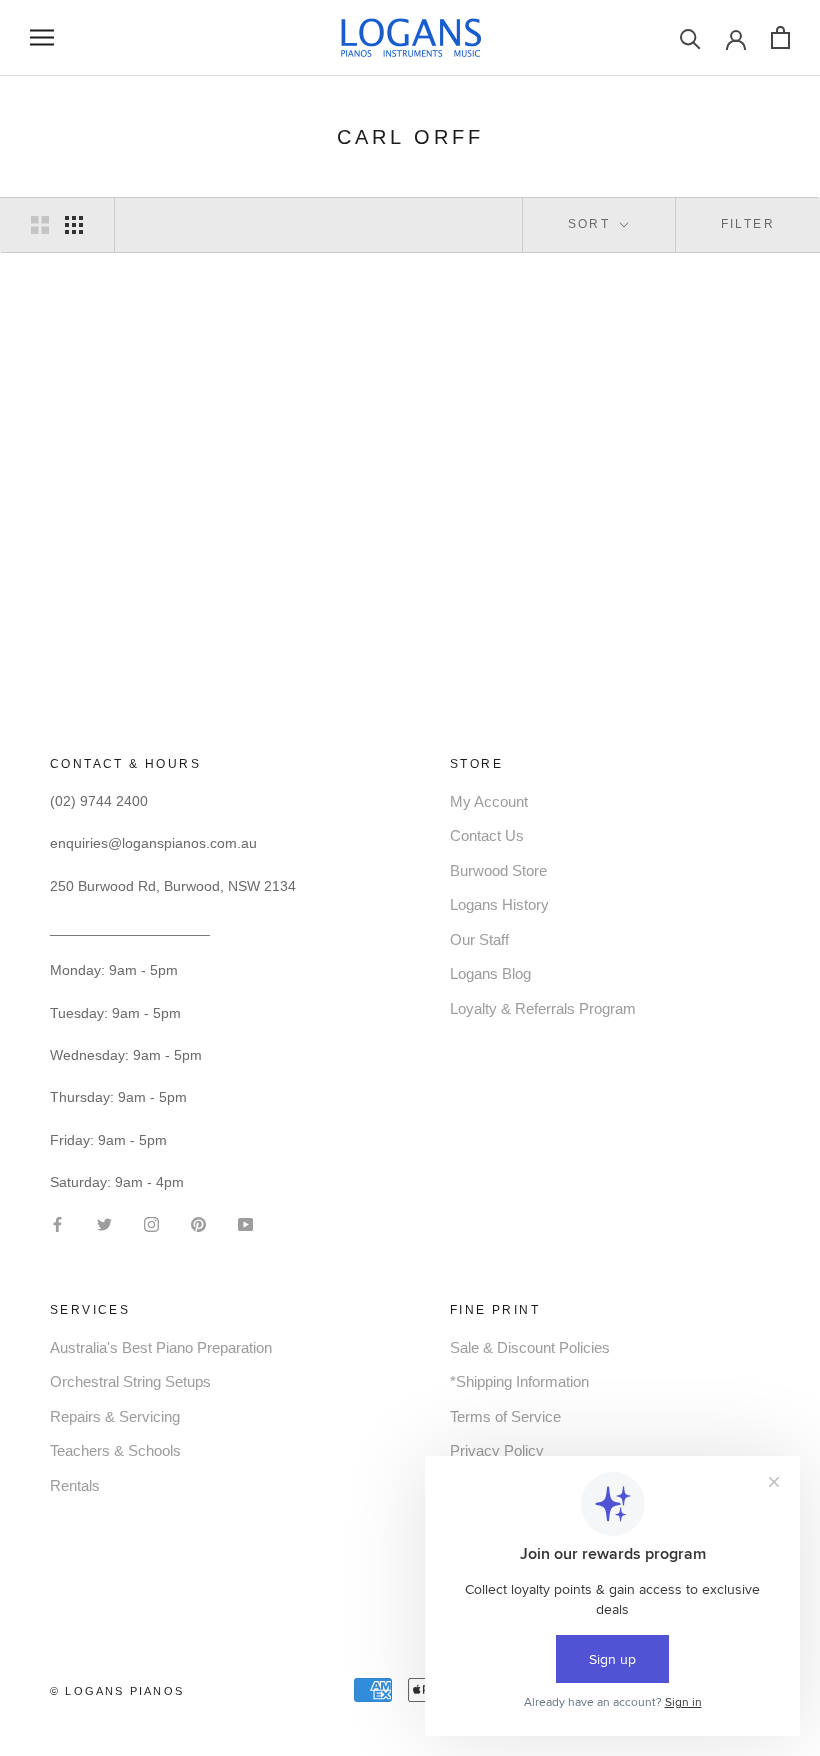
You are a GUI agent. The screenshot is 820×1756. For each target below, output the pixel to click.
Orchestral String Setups (130, 1381)
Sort (592, 224)
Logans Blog (490, 973)
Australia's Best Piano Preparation (161, 1347)
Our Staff (479, 939)
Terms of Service (505, 1416)
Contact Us (487, 835)
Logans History (499, 904)
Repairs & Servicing (115, 1416)
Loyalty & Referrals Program (543, 1008)
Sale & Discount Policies (530, 1347)
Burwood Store (498, 870)
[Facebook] (57, 1222)
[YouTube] (245, 1222)
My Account (489, 801)
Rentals (75, 1485)
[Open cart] (780, 37)
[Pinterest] (198, 1222)
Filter (748, 224)
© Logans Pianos (117, 1691)
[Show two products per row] (40, 225)
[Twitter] (104, 1222)
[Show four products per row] (74, 225)
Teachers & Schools (115, 1450)
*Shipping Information (519, 1381)
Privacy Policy (497, 1450)
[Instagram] (151, 1222)
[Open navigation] (42, 37)
